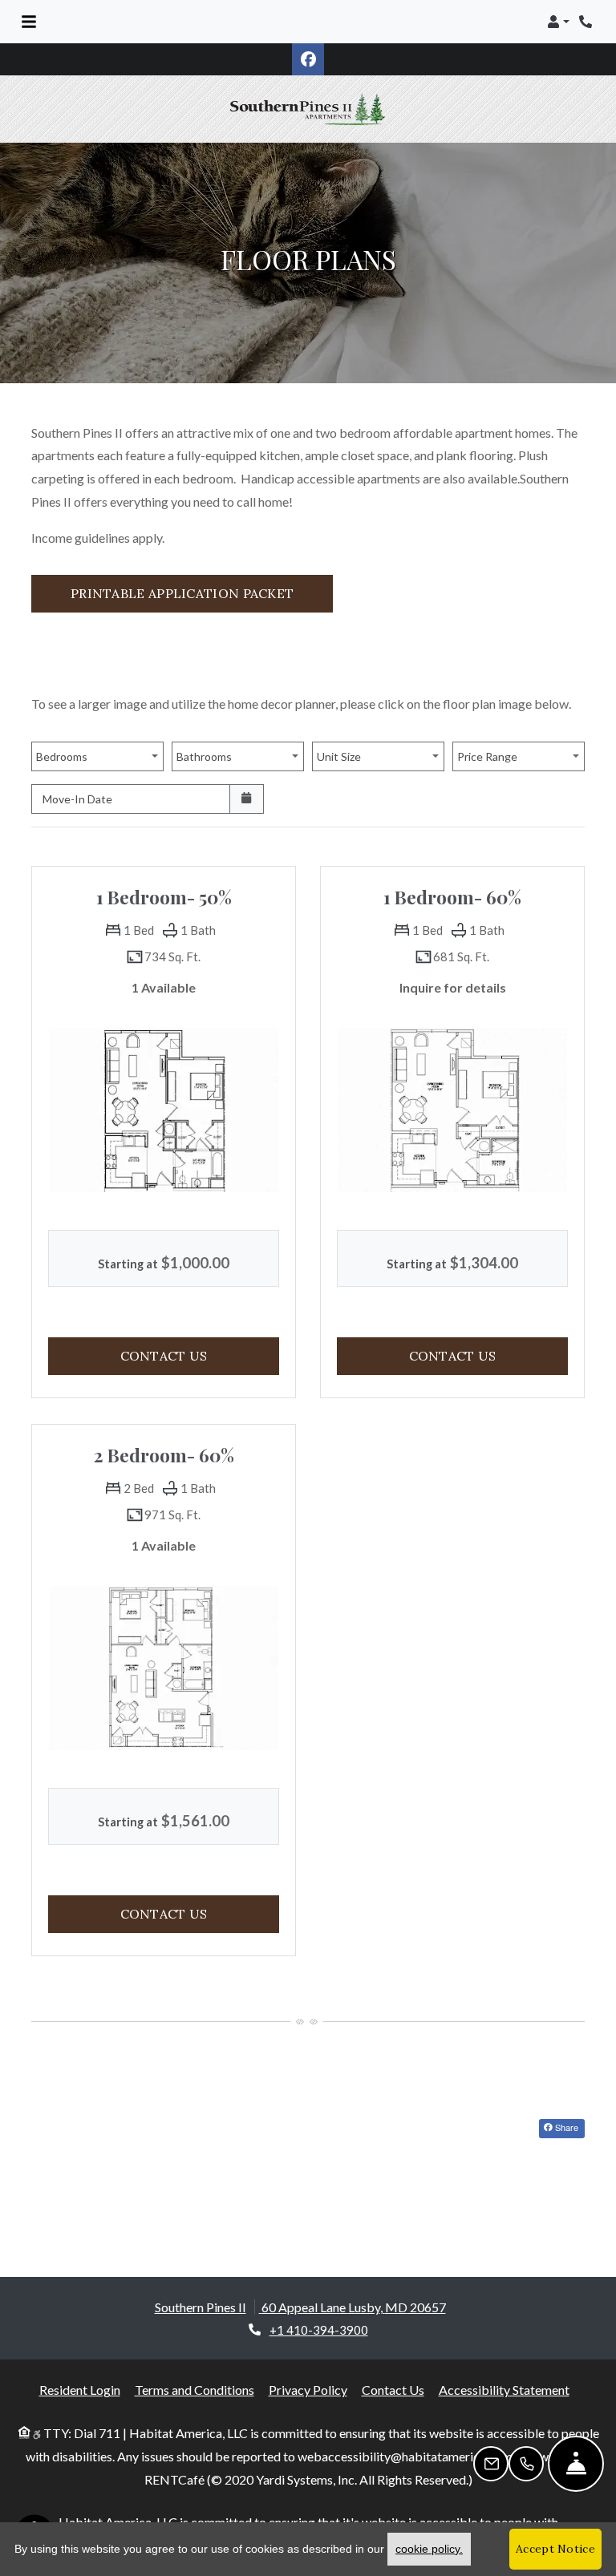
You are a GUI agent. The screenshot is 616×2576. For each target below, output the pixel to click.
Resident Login (80, 2367)
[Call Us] (526, 2464)
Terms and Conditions (195, 2367)
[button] (558, 22)
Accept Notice (555, 2549)
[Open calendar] (247, 776)
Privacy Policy (308, 2367)
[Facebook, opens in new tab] (308, 59)
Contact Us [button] (200, 1332)
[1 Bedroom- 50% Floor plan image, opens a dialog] (164, 1087)
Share (565, 2104)
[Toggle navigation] (29, 22)
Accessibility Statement (504, 2367)
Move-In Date (77, 776)
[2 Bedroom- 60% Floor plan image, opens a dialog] (164, 1645)
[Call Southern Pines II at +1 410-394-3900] (587, 22)
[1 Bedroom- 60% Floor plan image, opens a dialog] (452, 1087)
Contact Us (393, 2367)
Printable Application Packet (202, 570)
